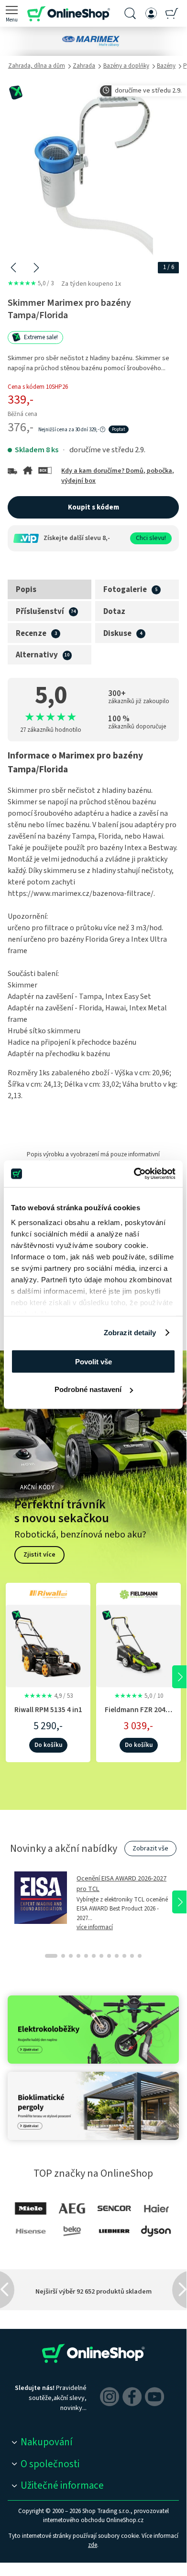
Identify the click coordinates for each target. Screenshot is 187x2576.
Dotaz (114, 612)
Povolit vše (93, 1361)
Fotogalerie (125, 590)
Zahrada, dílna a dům (37, 66)
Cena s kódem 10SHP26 (38, 387)
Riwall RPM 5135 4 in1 (48, 1710)
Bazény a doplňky (126, 66)
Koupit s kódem (93, 507)
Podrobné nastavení (88, 1389)
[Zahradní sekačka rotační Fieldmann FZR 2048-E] (138, 1645)
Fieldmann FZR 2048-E (138, 1715)
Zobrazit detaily (130, 1333)
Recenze (31, 634)
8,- (106, 538)
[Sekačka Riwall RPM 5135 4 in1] (48, 1645)
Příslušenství (40, 612)
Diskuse (117, 634)
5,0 (31, 283)
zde (93, 2545)
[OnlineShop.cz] (69, 13)
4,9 (48, 1696)
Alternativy (37, 655)
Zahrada (84, 66)
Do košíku (48, 1745)
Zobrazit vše (150, 1849)
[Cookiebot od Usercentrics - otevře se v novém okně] (134, 1174)
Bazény (166, 66)
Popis (26, 590)
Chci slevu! (151, 538)
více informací (95, 1927)
